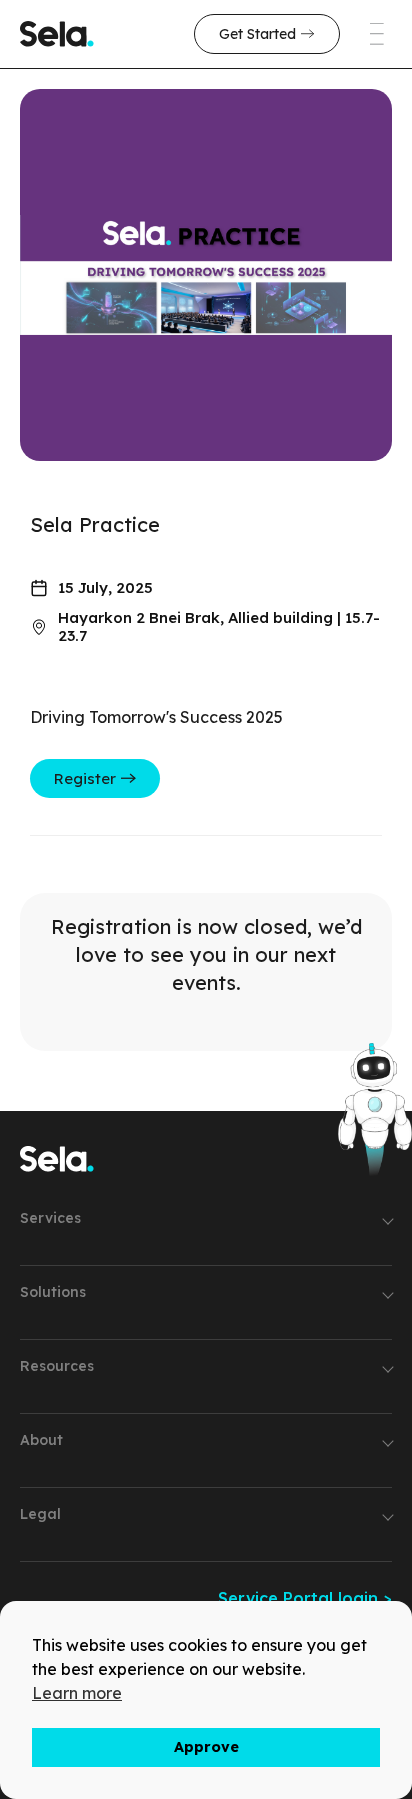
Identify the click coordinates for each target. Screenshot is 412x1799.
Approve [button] (206, 1747)
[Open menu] (362, 34)
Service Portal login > (305, 1598)
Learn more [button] (77, 1693)
